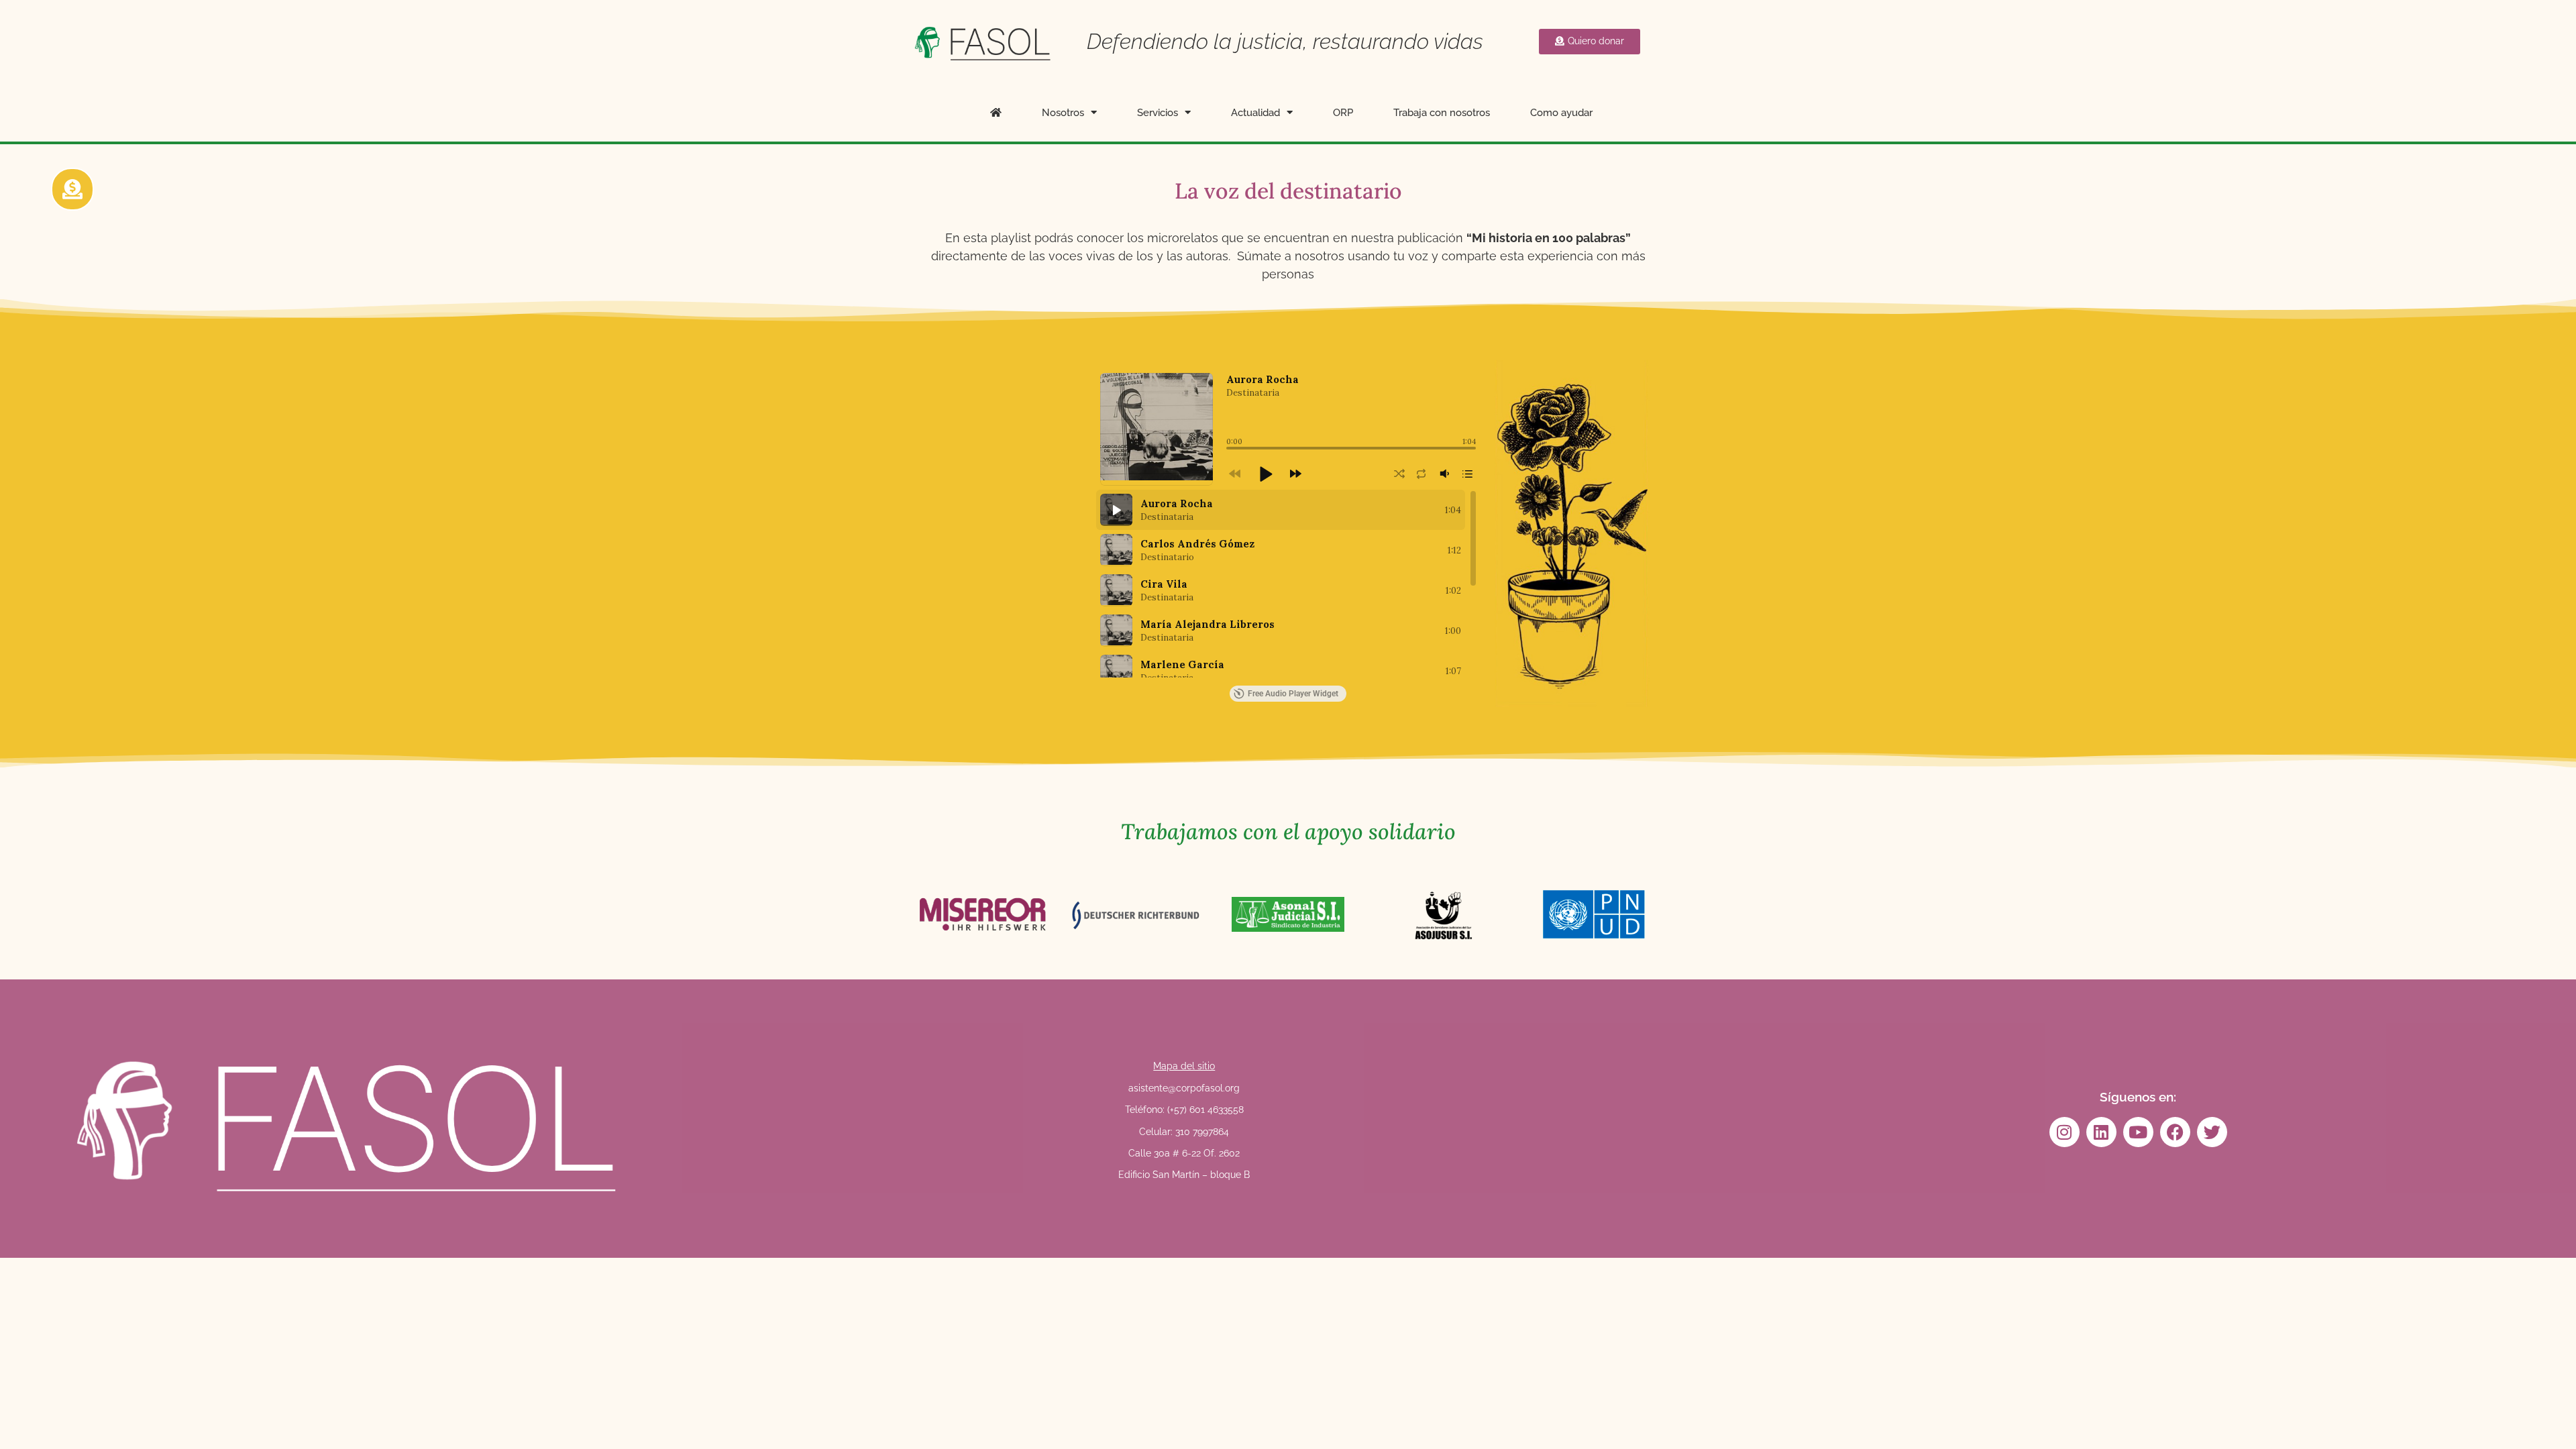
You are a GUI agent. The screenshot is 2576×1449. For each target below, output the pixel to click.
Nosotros (1063, 113)
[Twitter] (2212, 1132)
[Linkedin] (2101, 1132)
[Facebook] (2175, 1132)
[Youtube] (2138, 1132)
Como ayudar (1561, 113)
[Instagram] (2064, 1132)
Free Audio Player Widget (1293, 694)
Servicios (1158, 113)
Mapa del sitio (1184, 1066)
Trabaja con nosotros (1442, 113)
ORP (1343, 113)
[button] (1265, 474)
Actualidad (1255, 113)
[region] (1286, 584)
